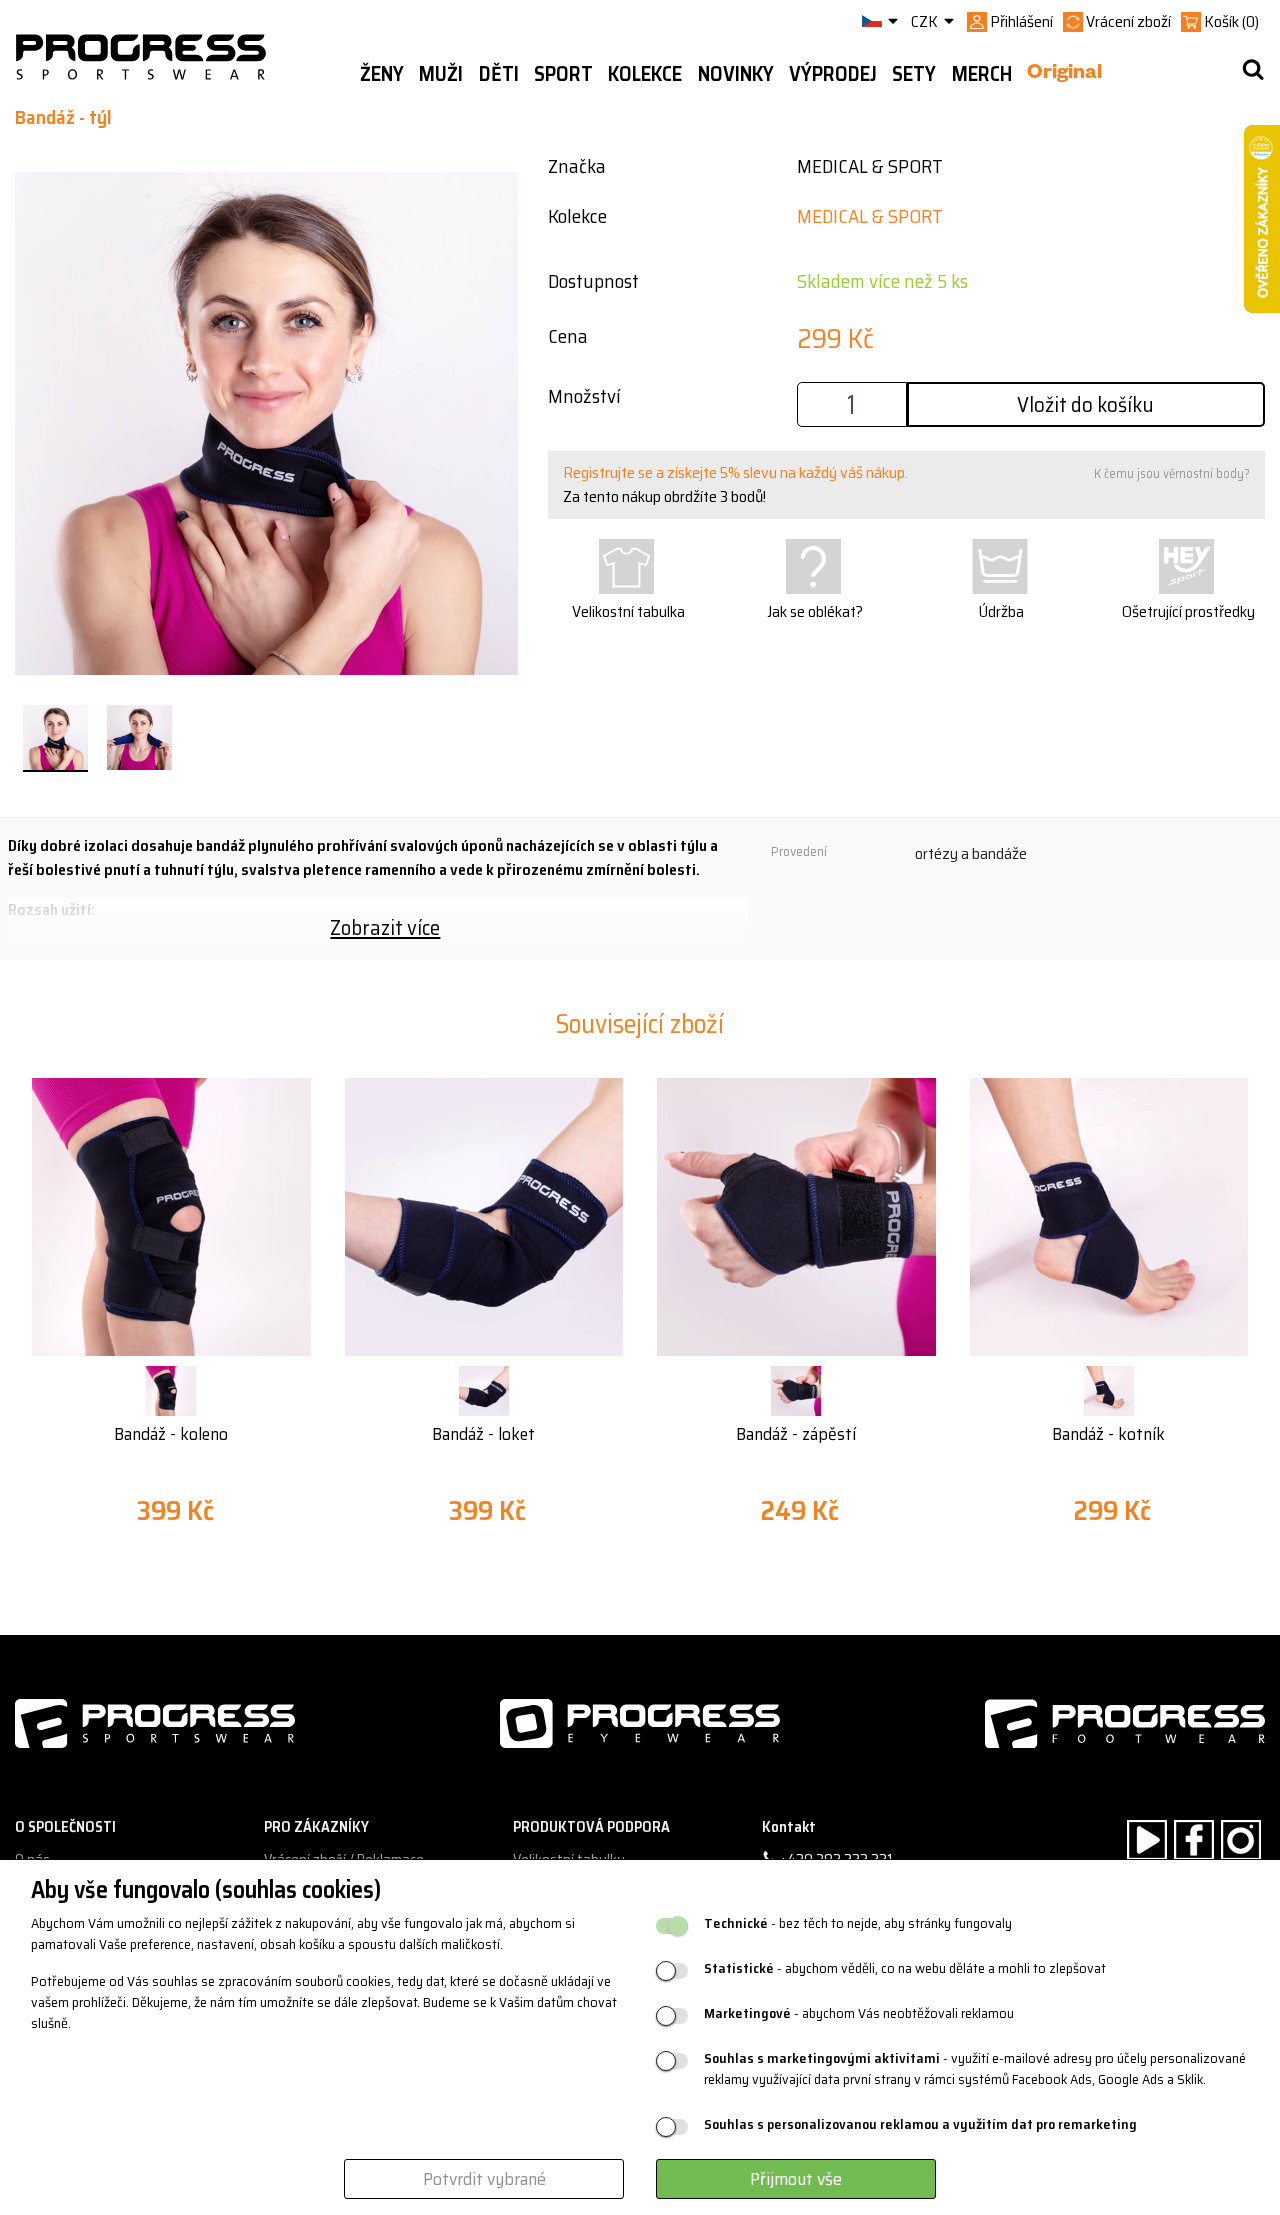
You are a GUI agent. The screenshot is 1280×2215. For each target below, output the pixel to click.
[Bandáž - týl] (55, 738)
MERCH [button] (982, 74)
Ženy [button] (382, 74)
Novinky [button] (736, 74)
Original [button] (1064, 75)
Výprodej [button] (833, 74)
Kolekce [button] (645, 74)
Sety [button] (914, 74)
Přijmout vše (796, 2179)
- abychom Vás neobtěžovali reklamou (859, 2013)
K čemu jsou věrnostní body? (1172, 473)
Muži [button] (441, 74)
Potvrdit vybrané (484, 2179)
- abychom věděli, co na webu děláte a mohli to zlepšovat (905, 1968)
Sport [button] (563, 74)
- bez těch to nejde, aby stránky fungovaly (858, 1923)
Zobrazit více (385, 927)
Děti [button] (499, 74)
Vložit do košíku (1085, 404)
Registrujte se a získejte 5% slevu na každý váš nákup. (735, 472)
